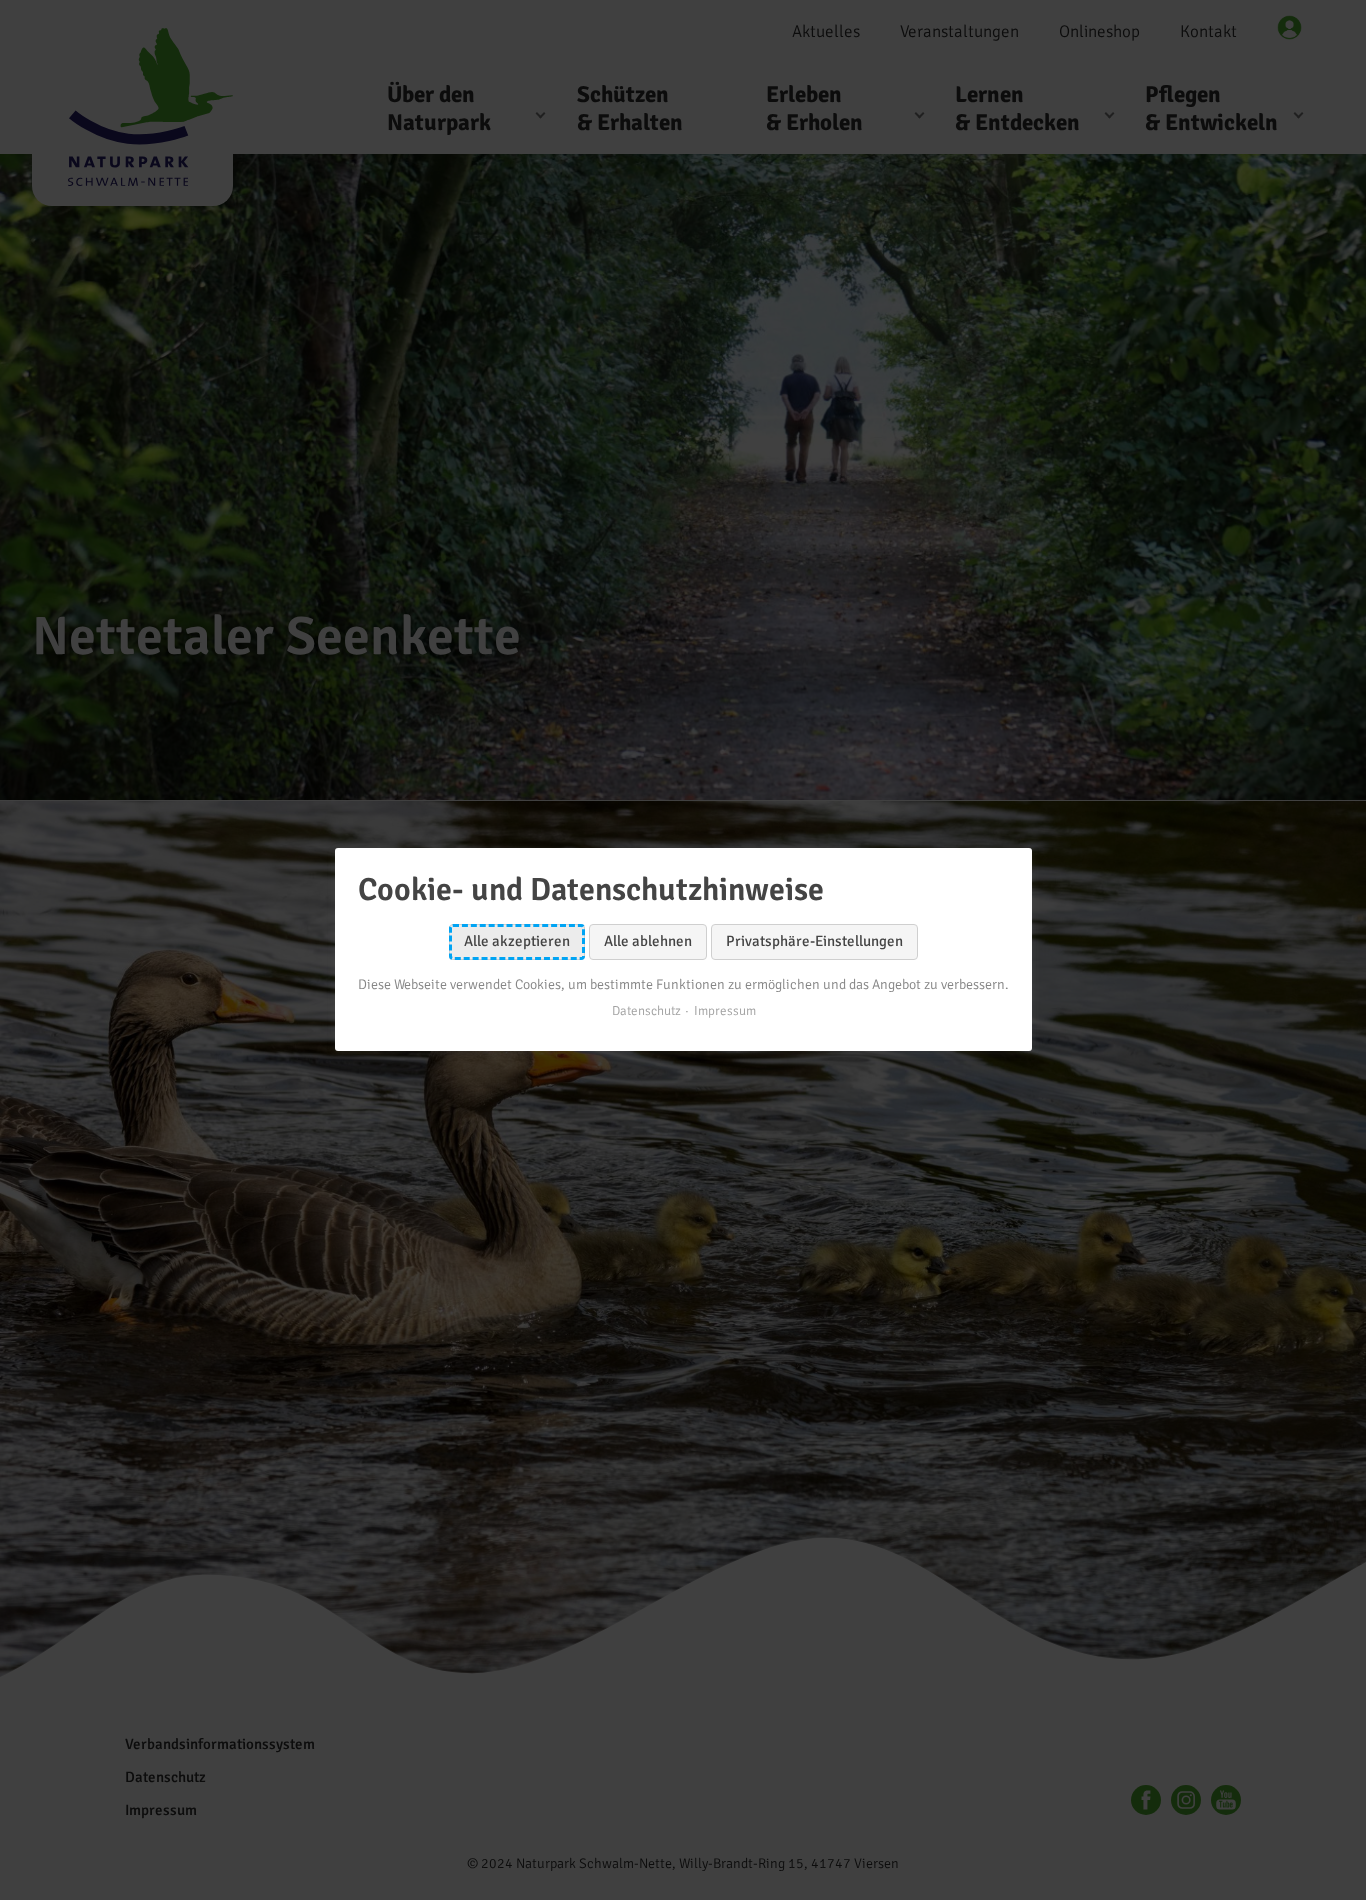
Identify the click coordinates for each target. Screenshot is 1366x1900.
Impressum (724, 1012)
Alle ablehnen (648, 942)
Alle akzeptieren (517, 942)
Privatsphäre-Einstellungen (814, 942)
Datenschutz (645, 1012)
